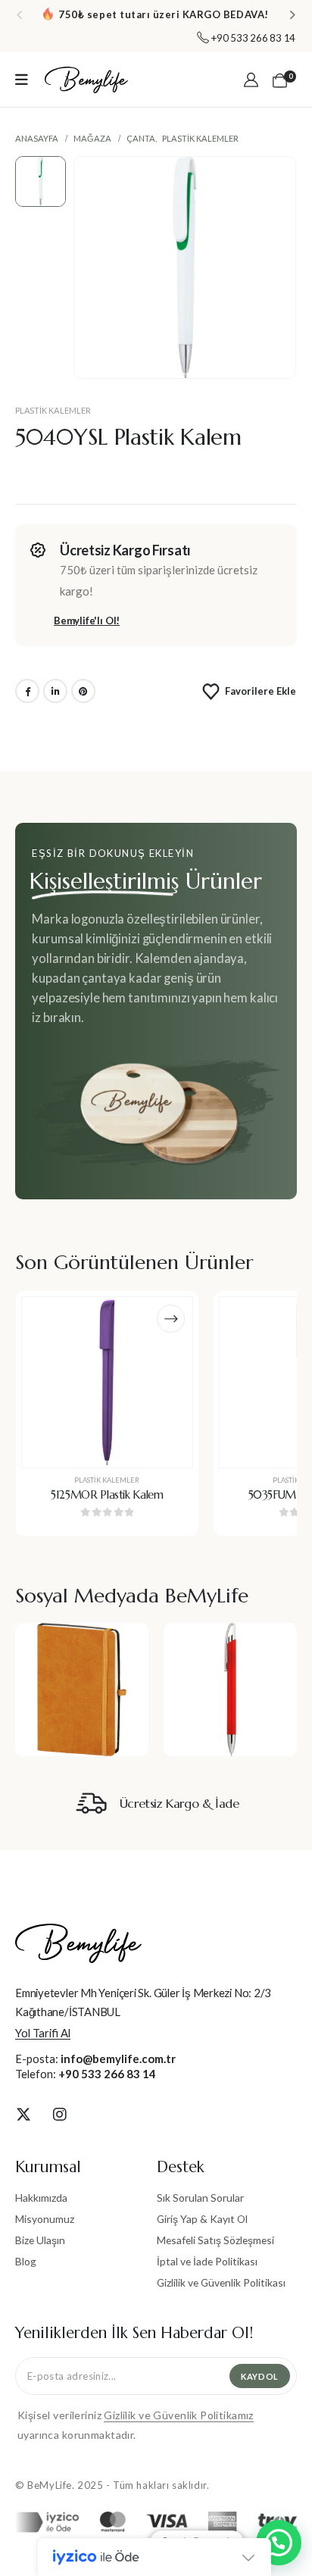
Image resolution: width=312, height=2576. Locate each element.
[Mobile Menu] (22, 80)
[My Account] (251, 80)
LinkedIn (55, 691)
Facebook (27, 691)
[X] (23, 2114)
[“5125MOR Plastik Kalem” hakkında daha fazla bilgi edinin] (171, 1319)
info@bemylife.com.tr (118, 2059)
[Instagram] (60, 2114)
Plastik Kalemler (53, 410)
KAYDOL (260, 2376)
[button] (19, 14)
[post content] (107, 1382)
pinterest (83, 691)
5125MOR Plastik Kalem (107, 1495)
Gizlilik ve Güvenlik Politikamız (178, 2415)
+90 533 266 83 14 (107, 2074)
